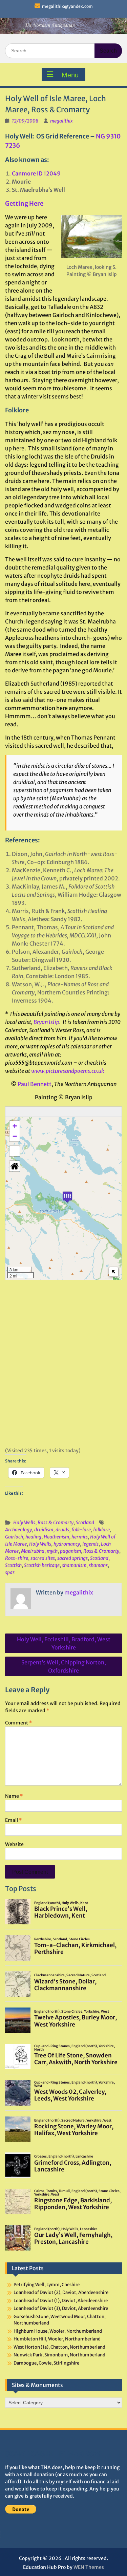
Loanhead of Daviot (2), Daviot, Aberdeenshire (61, 2292)
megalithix (61, 121)
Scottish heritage (42, 1565)
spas (10, 1572)
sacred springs (72, 1558)
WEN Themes (89, 2567)
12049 (36, 173)
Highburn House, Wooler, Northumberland (58, 2331)
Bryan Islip (46, 1022)
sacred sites (43, 1558)
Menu (70, 75)
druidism (44, 1530)
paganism (70, 1551)
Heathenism (56, 1537)
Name (14, 1796)
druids (62, 1530)
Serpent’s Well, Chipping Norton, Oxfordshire (64, 1666)
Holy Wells (24, 1523)
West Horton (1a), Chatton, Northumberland (59, 2347)
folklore (101, 1530)
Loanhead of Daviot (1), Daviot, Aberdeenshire (61, 2301)
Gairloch (14, 1537)
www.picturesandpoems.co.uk (68, 1071)
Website (14, 1844)
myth (52, 1551)
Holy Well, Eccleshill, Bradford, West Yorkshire (64, 1643)
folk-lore (81, 1530)
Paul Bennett (35, 1084)
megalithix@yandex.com (67, 6)
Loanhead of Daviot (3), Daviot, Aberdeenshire (61, 2308)
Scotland (85, 1523)
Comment (18, 1723)
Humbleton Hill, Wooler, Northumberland (57, 2339)
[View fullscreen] (15, 1151)
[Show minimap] (114, 1272)
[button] (67, 1197)
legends (90, 1544)
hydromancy (67, 1544)
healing (33, 1537)
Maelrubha (33, 1551)
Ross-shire (17, 1558)
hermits (80, 1537)
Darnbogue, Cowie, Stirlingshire (46, 2363)
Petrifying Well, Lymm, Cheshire (47, 2285)
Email (13, 1820)
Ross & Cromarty (56, 1523)
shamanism (74, 1565)
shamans (98, 1565)
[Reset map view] (15, 1166)
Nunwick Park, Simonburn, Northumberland (59, 2355)
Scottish (13, 1565)
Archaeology (18, 1530)
